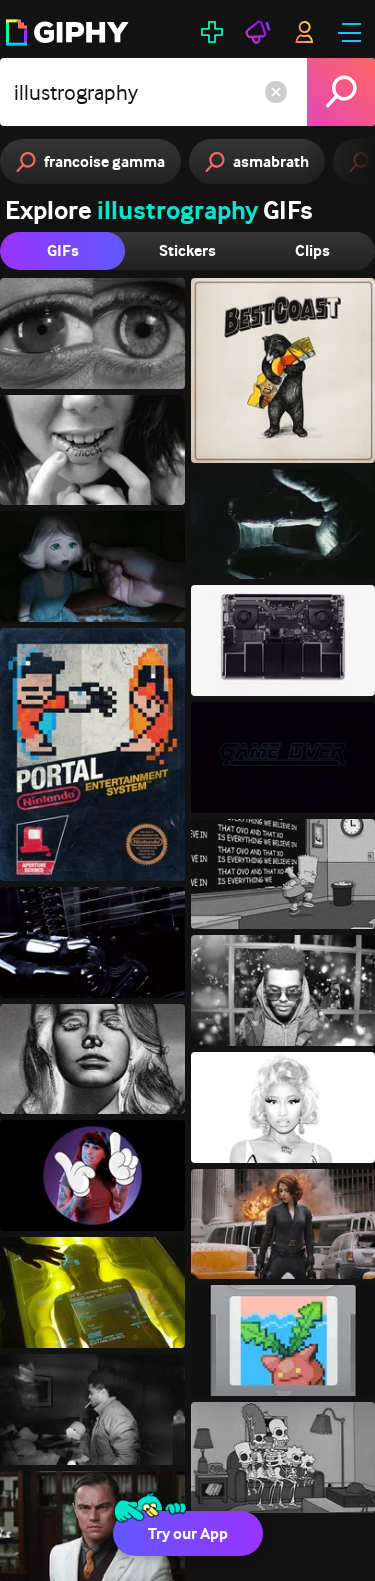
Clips (312, 250)
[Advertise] (258, 32)
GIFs (63, 250)
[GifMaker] (212, 32)
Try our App (188, 1533)
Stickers (187, 250)
